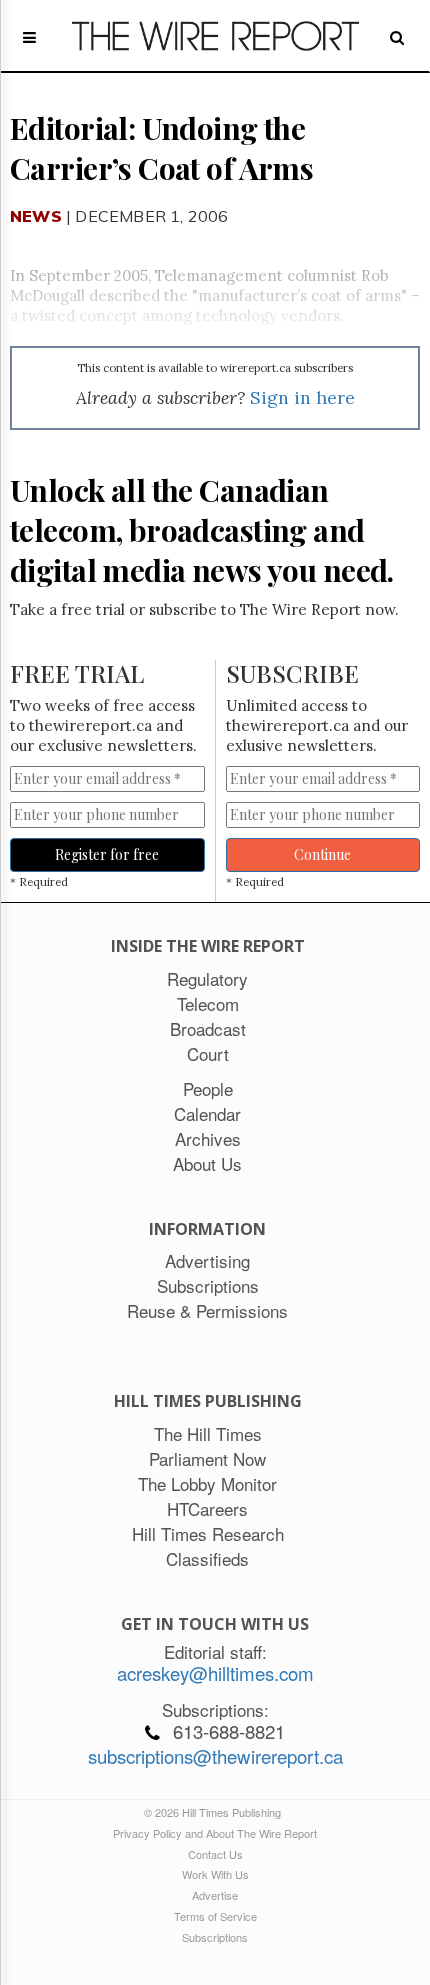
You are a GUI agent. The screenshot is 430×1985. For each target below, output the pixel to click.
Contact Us (215, 1854)
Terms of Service (215, 1916)
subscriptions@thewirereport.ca (215, 1756)
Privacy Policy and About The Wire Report (215, 1833)
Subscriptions (215, 1937)
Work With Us (215, 1874)
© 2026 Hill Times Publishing (215, 1812)
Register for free (107, 854)
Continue (322, 854)
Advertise (215, 1895)
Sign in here (302, 397)
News (36, 216)
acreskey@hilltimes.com (215, 1673)
